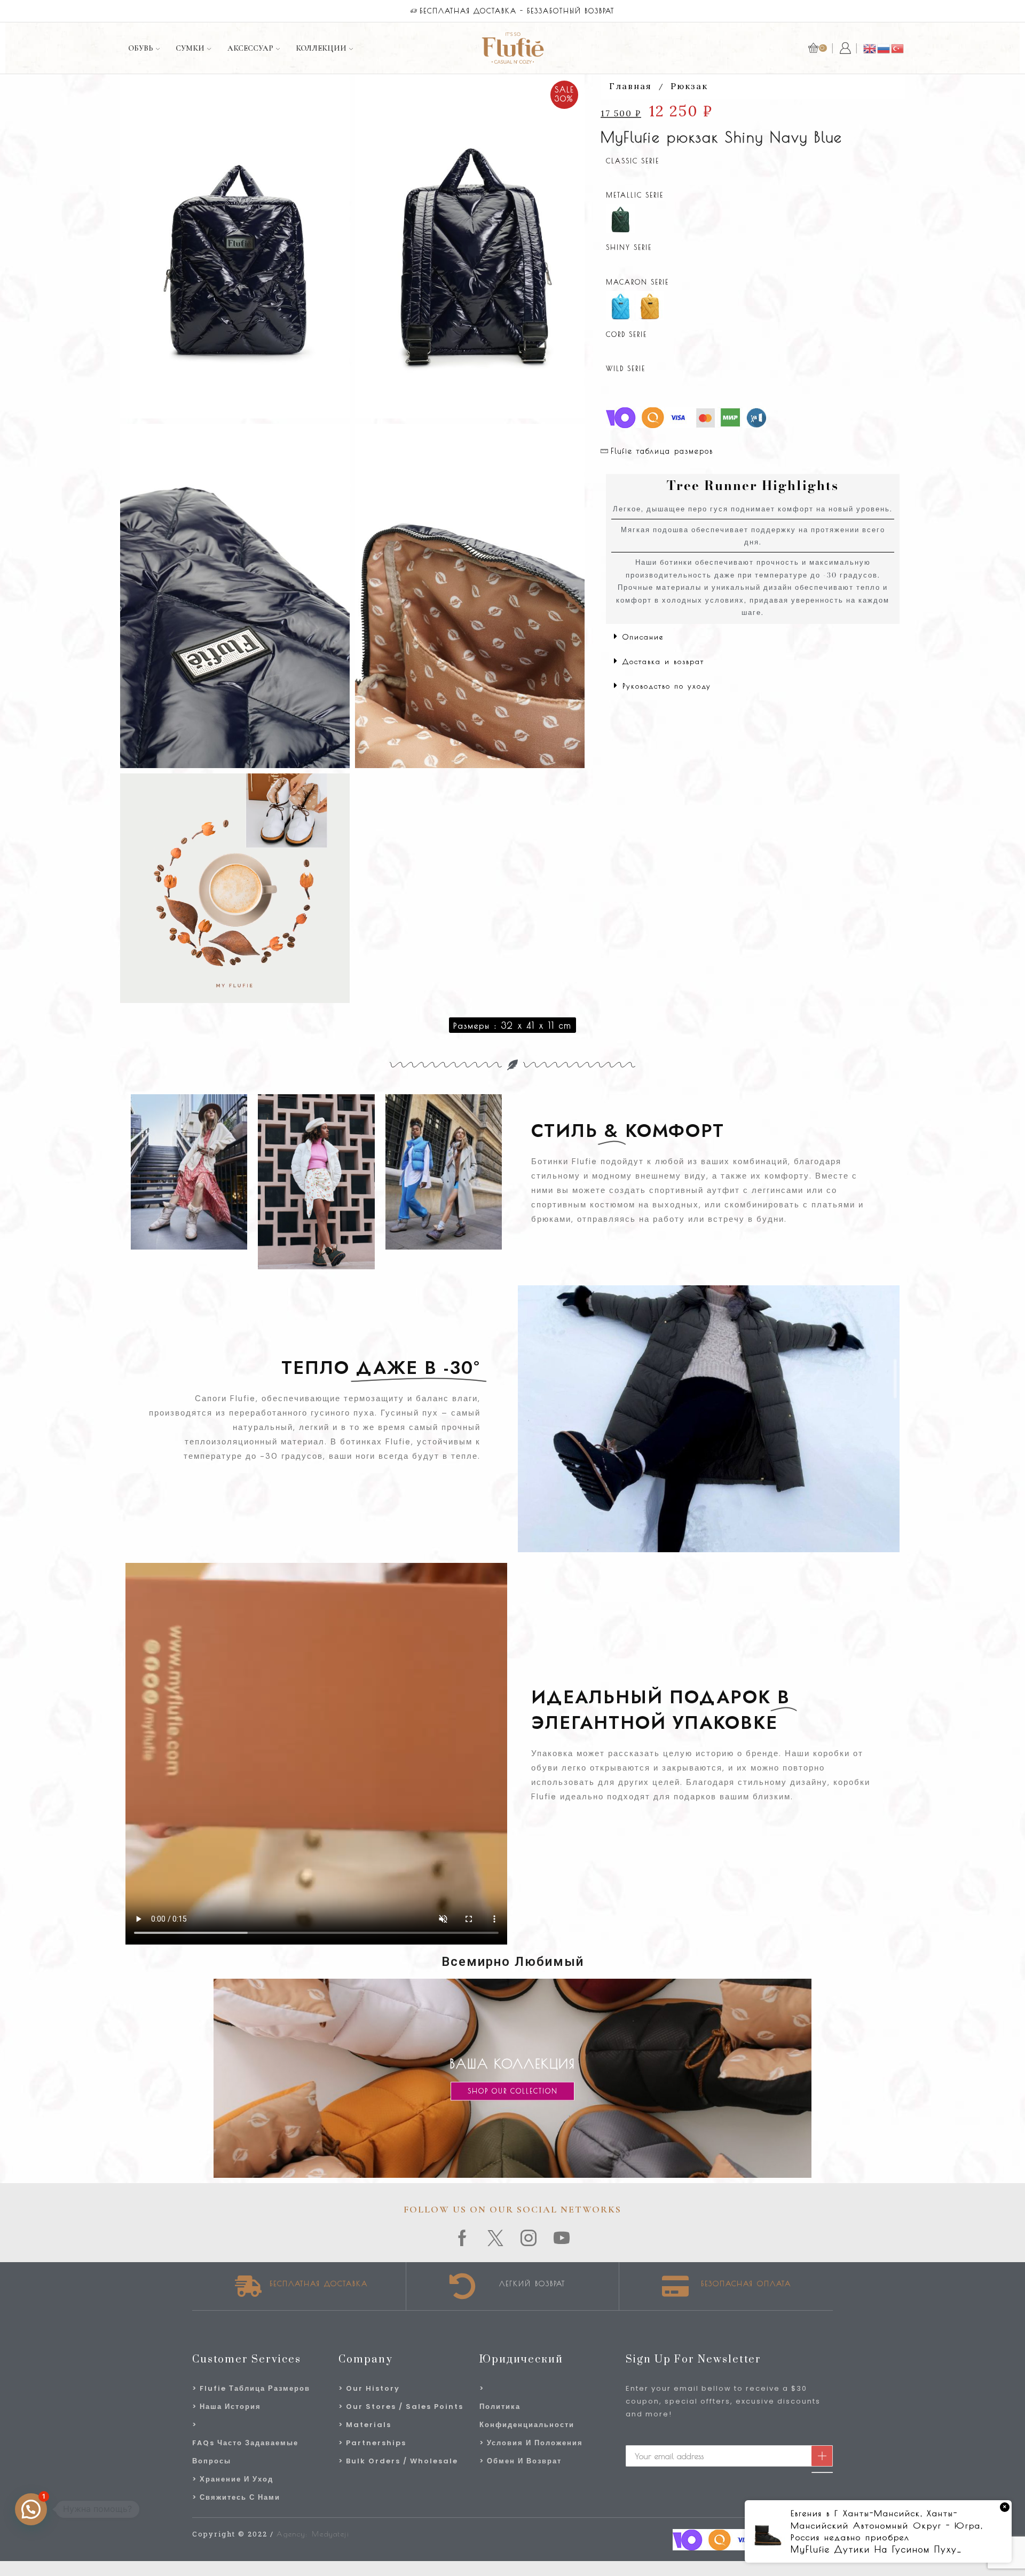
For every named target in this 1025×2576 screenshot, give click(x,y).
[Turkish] (898, 48)
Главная (630, 86)
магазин (660, 11)
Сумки (190, 48)
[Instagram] (529, 2238)
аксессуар (250, 48)
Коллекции (321, 48)
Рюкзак (689, 86)
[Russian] (884, 48)
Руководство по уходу (667, 686)
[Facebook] (463, 2238)
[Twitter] (496, 2238)
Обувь (141, 48)
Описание (643, 637)
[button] (753, 636)
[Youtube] (562, 2238)
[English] (870, 48)
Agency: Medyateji (313, 2534)
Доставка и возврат (663, 661)
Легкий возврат (532, 2283)
